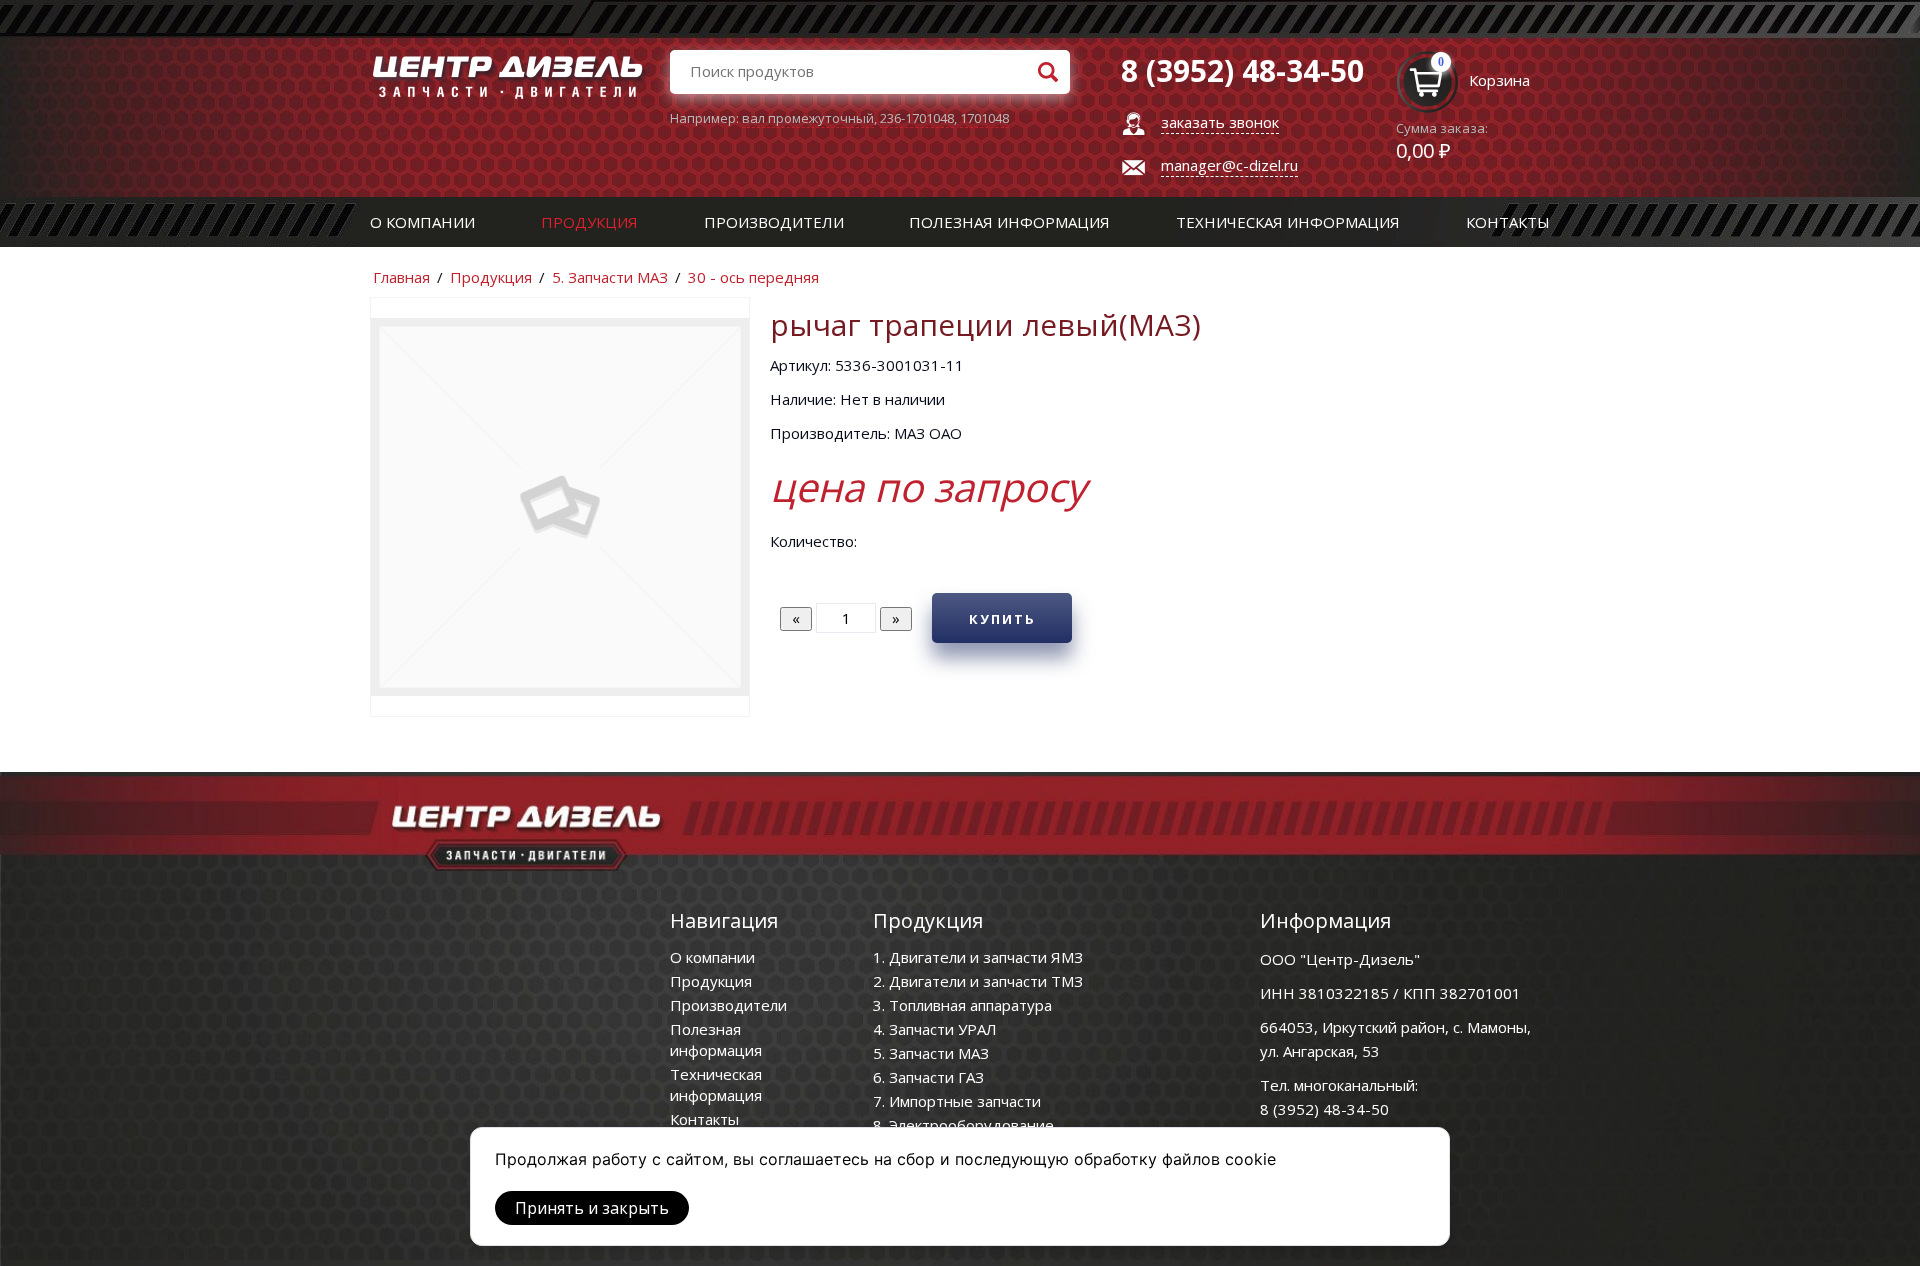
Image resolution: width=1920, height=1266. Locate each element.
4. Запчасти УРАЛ (935, 1029)
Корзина (1499, 80)
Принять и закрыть (592, 1208)
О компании (422, 222)
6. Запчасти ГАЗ (928, 1077)
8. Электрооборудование (963, 1125)
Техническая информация (1288, 222)
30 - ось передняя (753, 277)
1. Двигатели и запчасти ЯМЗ (978, 957)
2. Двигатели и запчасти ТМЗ (978, 981)
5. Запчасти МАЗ (610, 277)
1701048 (984, 118)
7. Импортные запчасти (957, 1101)
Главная (401, 277)
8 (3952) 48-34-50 (1324, 1109)
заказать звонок (1220, 122)
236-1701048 (917, 118)
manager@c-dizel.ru (1229, 165)
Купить (1002, 619)
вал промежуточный (808, 118)
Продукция (589, 222)
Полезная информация (1009, 222)
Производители (774, 222)
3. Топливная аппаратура (962, 1005)
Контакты (1508, 222)
